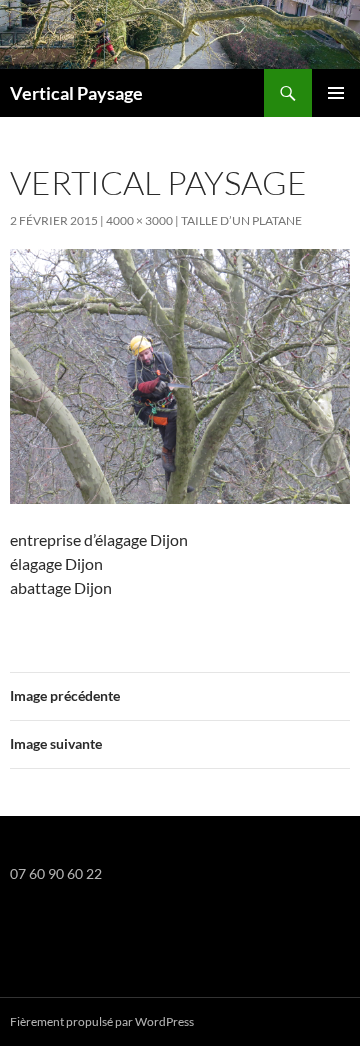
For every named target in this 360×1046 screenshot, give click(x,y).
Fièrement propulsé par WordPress (102, 1021)
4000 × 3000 (139, 220)
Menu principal (336, 93)
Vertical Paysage (76, 93)
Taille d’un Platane (241, 220)
